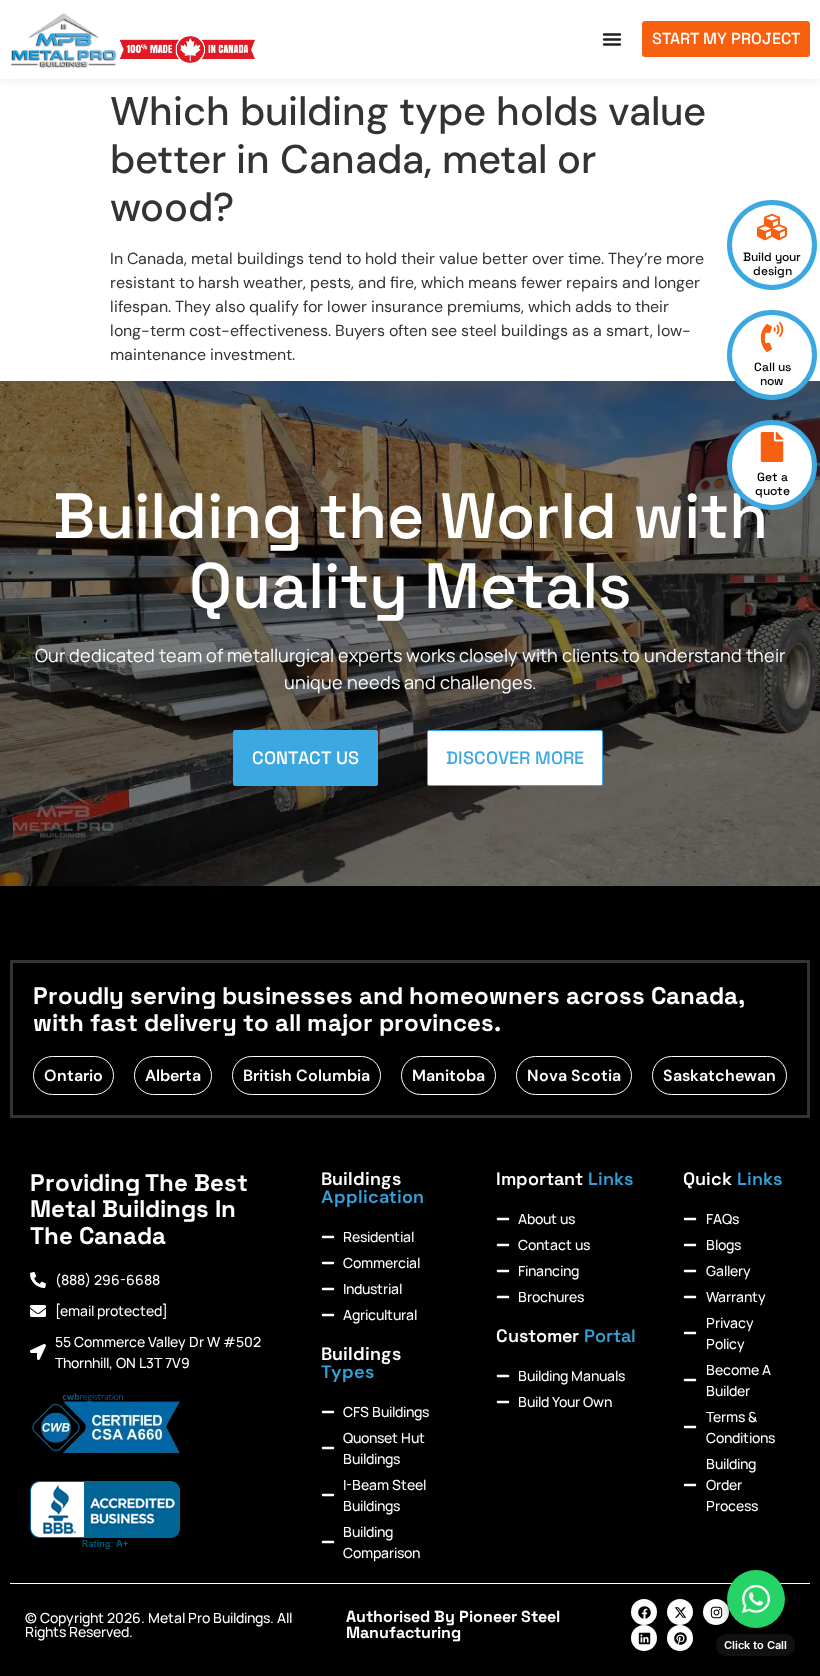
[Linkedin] (644, 1638)
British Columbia (306, 1075)
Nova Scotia (574, 1075)
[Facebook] (644, 1612)
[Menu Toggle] (612, 39)
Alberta (173, 1075)
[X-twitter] (680, 1612)
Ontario (73, 1075)
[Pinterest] (680, 1638)
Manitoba (448, 1075)
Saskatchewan (719, 1075)
